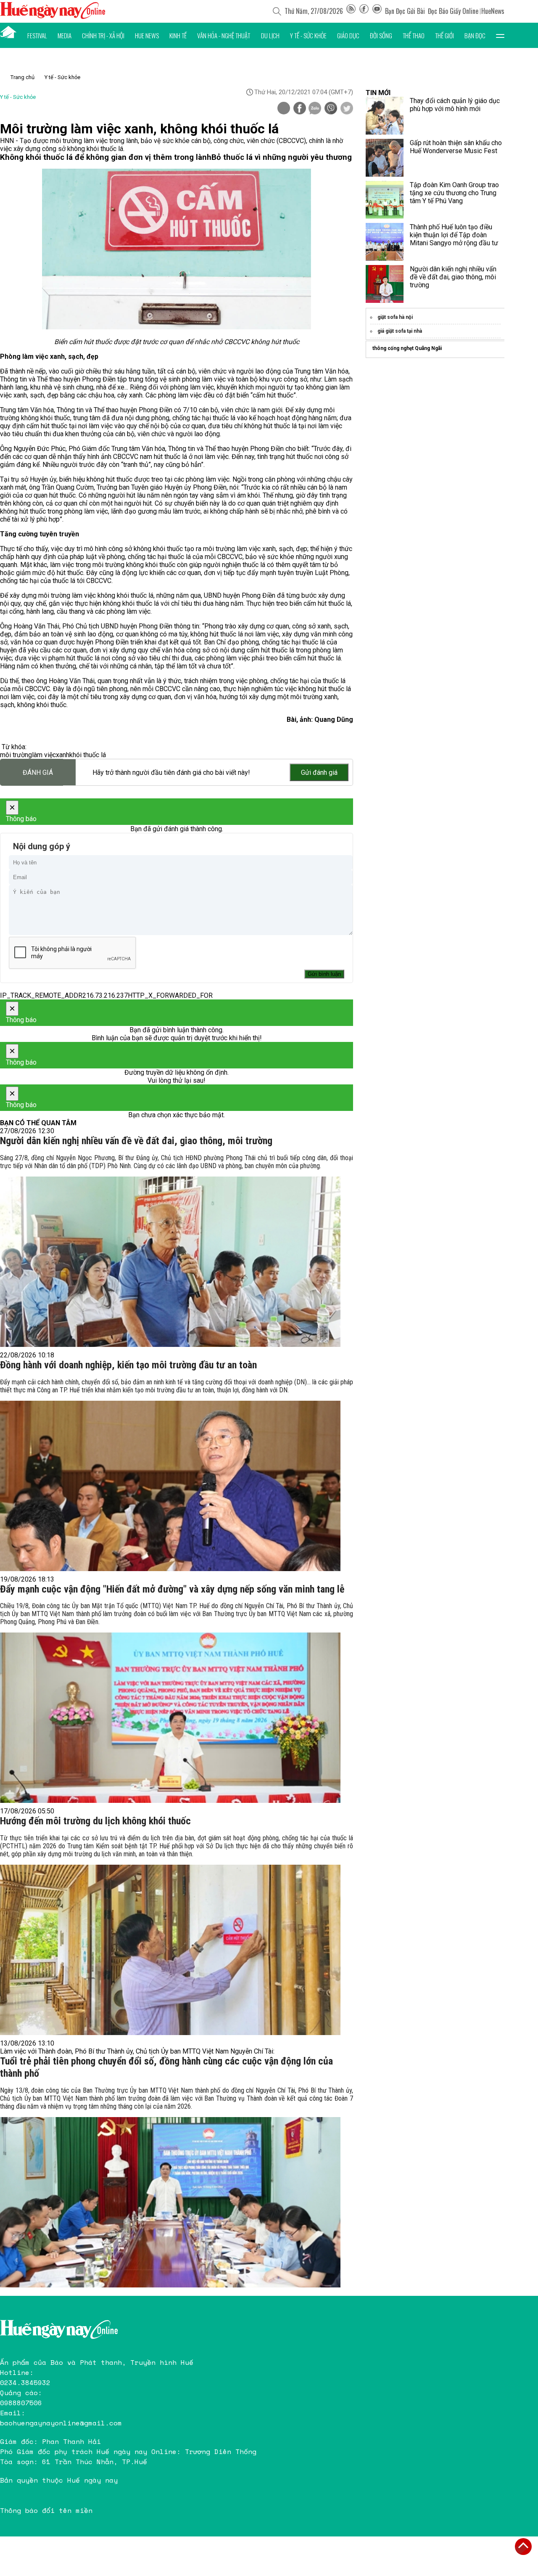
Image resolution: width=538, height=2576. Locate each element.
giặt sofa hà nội (395, 317)
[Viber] (331, 109)
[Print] (284, 108)
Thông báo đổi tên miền (46, 2510)
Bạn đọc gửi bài (405, 11)
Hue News (147, 35)
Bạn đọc (475, 35)
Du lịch (270, 35)
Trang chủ (22, 77)
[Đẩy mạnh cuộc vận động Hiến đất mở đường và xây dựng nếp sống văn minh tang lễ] (170, 1718)
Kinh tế (178, 35)
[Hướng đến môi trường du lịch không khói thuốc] (170, 1950)
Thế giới (444, 35)
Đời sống (381, 35)
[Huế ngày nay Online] (53, 17)
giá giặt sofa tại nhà (400, 331)
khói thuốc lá (88, 755)
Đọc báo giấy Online (453, 11)
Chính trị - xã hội (103, 35)
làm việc (44, 755)
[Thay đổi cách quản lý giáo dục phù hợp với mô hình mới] (385, 116)
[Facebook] (364, 11)
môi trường (16, 755)
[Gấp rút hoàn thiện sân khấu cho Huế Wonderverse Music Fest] (385, 158)
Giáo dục (348, 35)
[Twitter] (347, 109)
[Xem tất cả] (500, 35)
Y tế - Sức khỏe (308, 35)
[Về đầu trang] (523, 2547)
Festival (37, 35)
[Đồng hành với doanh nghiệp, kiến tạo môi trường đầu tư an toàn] (170, 1486)
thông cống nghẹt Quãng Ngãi (407, 348)
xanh (63, 755)
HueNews (493, 11)
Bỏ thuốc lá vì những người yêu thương (282, 157)
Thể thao (414, 35)
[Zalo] (315, 109)
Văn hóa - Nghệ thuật (224, 35)
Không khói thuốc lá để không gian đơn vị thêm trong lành (106, 157)
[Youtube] (377, 11)
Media (65, 35)
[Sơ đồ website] (351, 11)
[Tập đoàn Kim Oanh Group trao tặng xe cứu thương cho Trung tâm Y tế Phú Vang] (385, 200)
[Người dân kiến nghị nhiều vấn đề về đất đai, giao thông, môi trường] (170, 1262)
